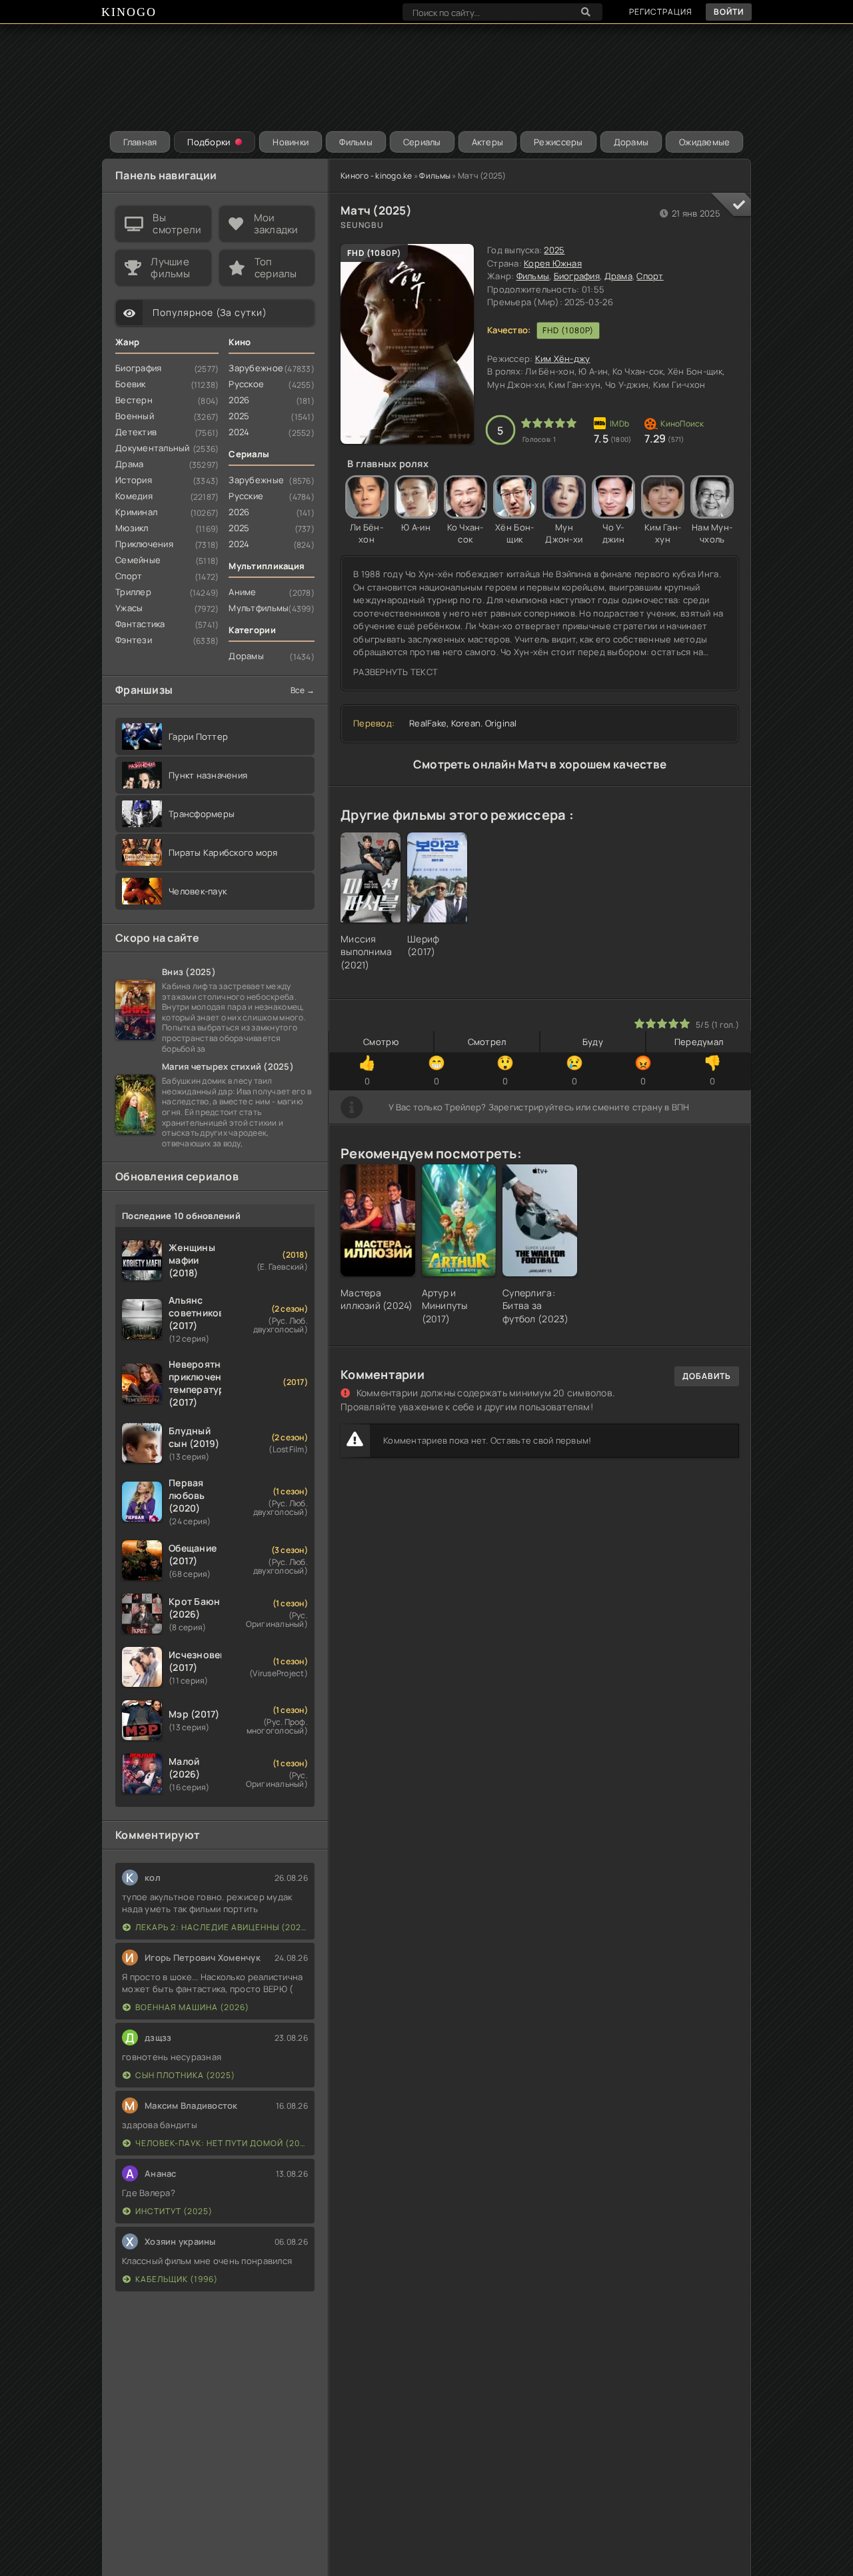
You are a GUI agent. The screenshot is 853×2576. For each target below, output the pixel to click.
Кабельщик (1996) (177, 2279)
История (134, 480)
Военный (135, 416)
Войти (729, 12)
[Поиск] (586, 12)
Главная (140, 142)
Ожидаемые (704, 142)
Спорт (650, 276)
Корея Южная (553, 263)
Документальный (153, 448)
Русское (246, 384)
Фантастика (140, 624)
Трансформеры (202, 814)
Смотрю (381, 1042)
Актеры (488, 142)
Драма (618, 276)
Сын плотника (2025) (185, 2075)
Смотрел (487, 1042)
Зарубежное (256, 368)
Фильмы (356, 142)
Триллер (133, 592)
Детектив (136, 432)
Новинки (291, 142)
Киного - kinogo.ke (377, 176)
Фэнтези (134, 640)
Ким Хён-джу (563, 359)
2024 (239, 432)
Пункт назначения (208, 775)
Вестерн (134, 400)
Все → (303, 690)
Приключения (144, 544)
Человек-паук (198, 891)
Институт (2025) (174, 2211)
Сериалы (422, 142)
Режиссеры (558, 142)
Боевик (131, 384)
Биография (577, 276)
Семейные (138, 560)
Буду (593, 1042)
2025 (554, 250)
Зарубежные (256, 480)
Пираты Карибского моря (223, 852)
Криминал (136, 512)
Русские (246, 496)
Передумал (699, 1042)
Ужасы (129, 608)
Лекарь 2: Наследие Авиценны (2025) (222, 1927)
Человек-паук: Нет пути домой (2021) (222, 2143)
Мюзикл (132, 528)
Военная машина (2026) (192, 2007)
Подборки (209, 142)
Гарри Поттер (198, 736)
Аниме (242, 592)
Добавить (707, 1376)
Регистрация (661, 12)
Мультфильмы (259, 608)
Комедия (134, 496)
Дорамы (631, 142)
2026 (239, 400)
